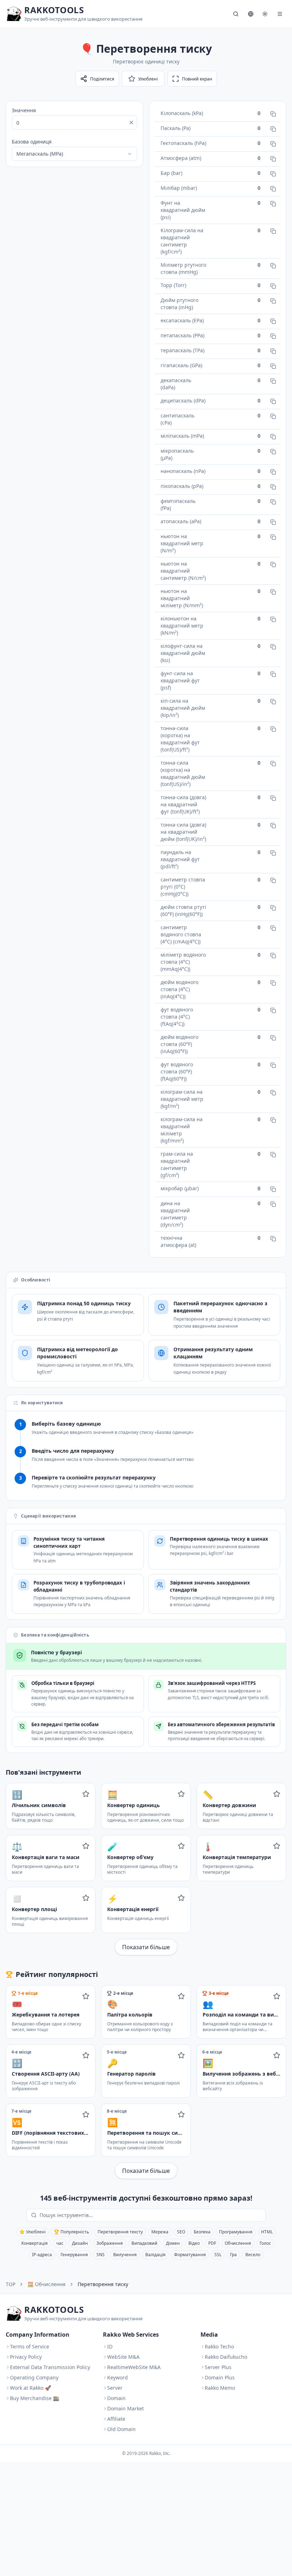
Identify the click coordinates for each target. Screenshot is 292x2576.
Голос (265, 2243)
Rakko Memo (220, 2388)
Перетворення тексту (120, 2232)
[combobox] (74, 154)
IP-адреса (42, 2255)
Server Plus (218, 2367)
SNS (101, 2255)
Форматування (190, 2255)
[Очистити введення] (131, 123)
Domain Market (126, 2408)
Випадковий (144, 2243)
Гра (233, 2255)
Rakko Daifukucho (226, 2357)
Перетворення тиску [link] (103, 2284)
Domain (116, 2398)
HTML (267, 2232)
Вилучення (125, 2255)
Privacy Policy (26, 2357)
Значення (24, 110)
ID (110, 2346)
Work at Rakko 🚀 (30, 2388)
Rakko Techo (219, 2346)
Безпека (202, 2232)
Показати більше (146, 1947)
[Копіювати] (273, 114)
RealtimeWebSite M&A (134, 2367)
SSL (218, 2255)
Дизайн (80, 2243)
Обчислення (238, 2243)
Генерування (74, 2255)
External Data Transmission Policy (50, 2367)
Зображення (110, 2243)
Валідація (155, 2255)
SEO (181, 2232)
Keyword (118, 2377)
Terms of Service (30, 2346)
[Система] (265, 14)
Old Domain (121, 2429)
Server (115, 2388)
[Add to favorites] (86, 1794)
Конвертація (35, 2243)
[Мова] (251, 14)
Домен (173, 2243)
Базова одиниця (32, 142)
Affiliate (116, 2419)
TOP (11, 2284)
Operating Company (34, 2377)
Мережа (160, 2232)
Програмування (236, 2232)
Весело (253, 2255)
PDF (212, 2243)
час (60, 2243)
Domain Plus (220, 2377)
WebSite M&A (123, 2357)
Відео (194, 2243)
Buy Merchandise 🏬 (35, 2398)
